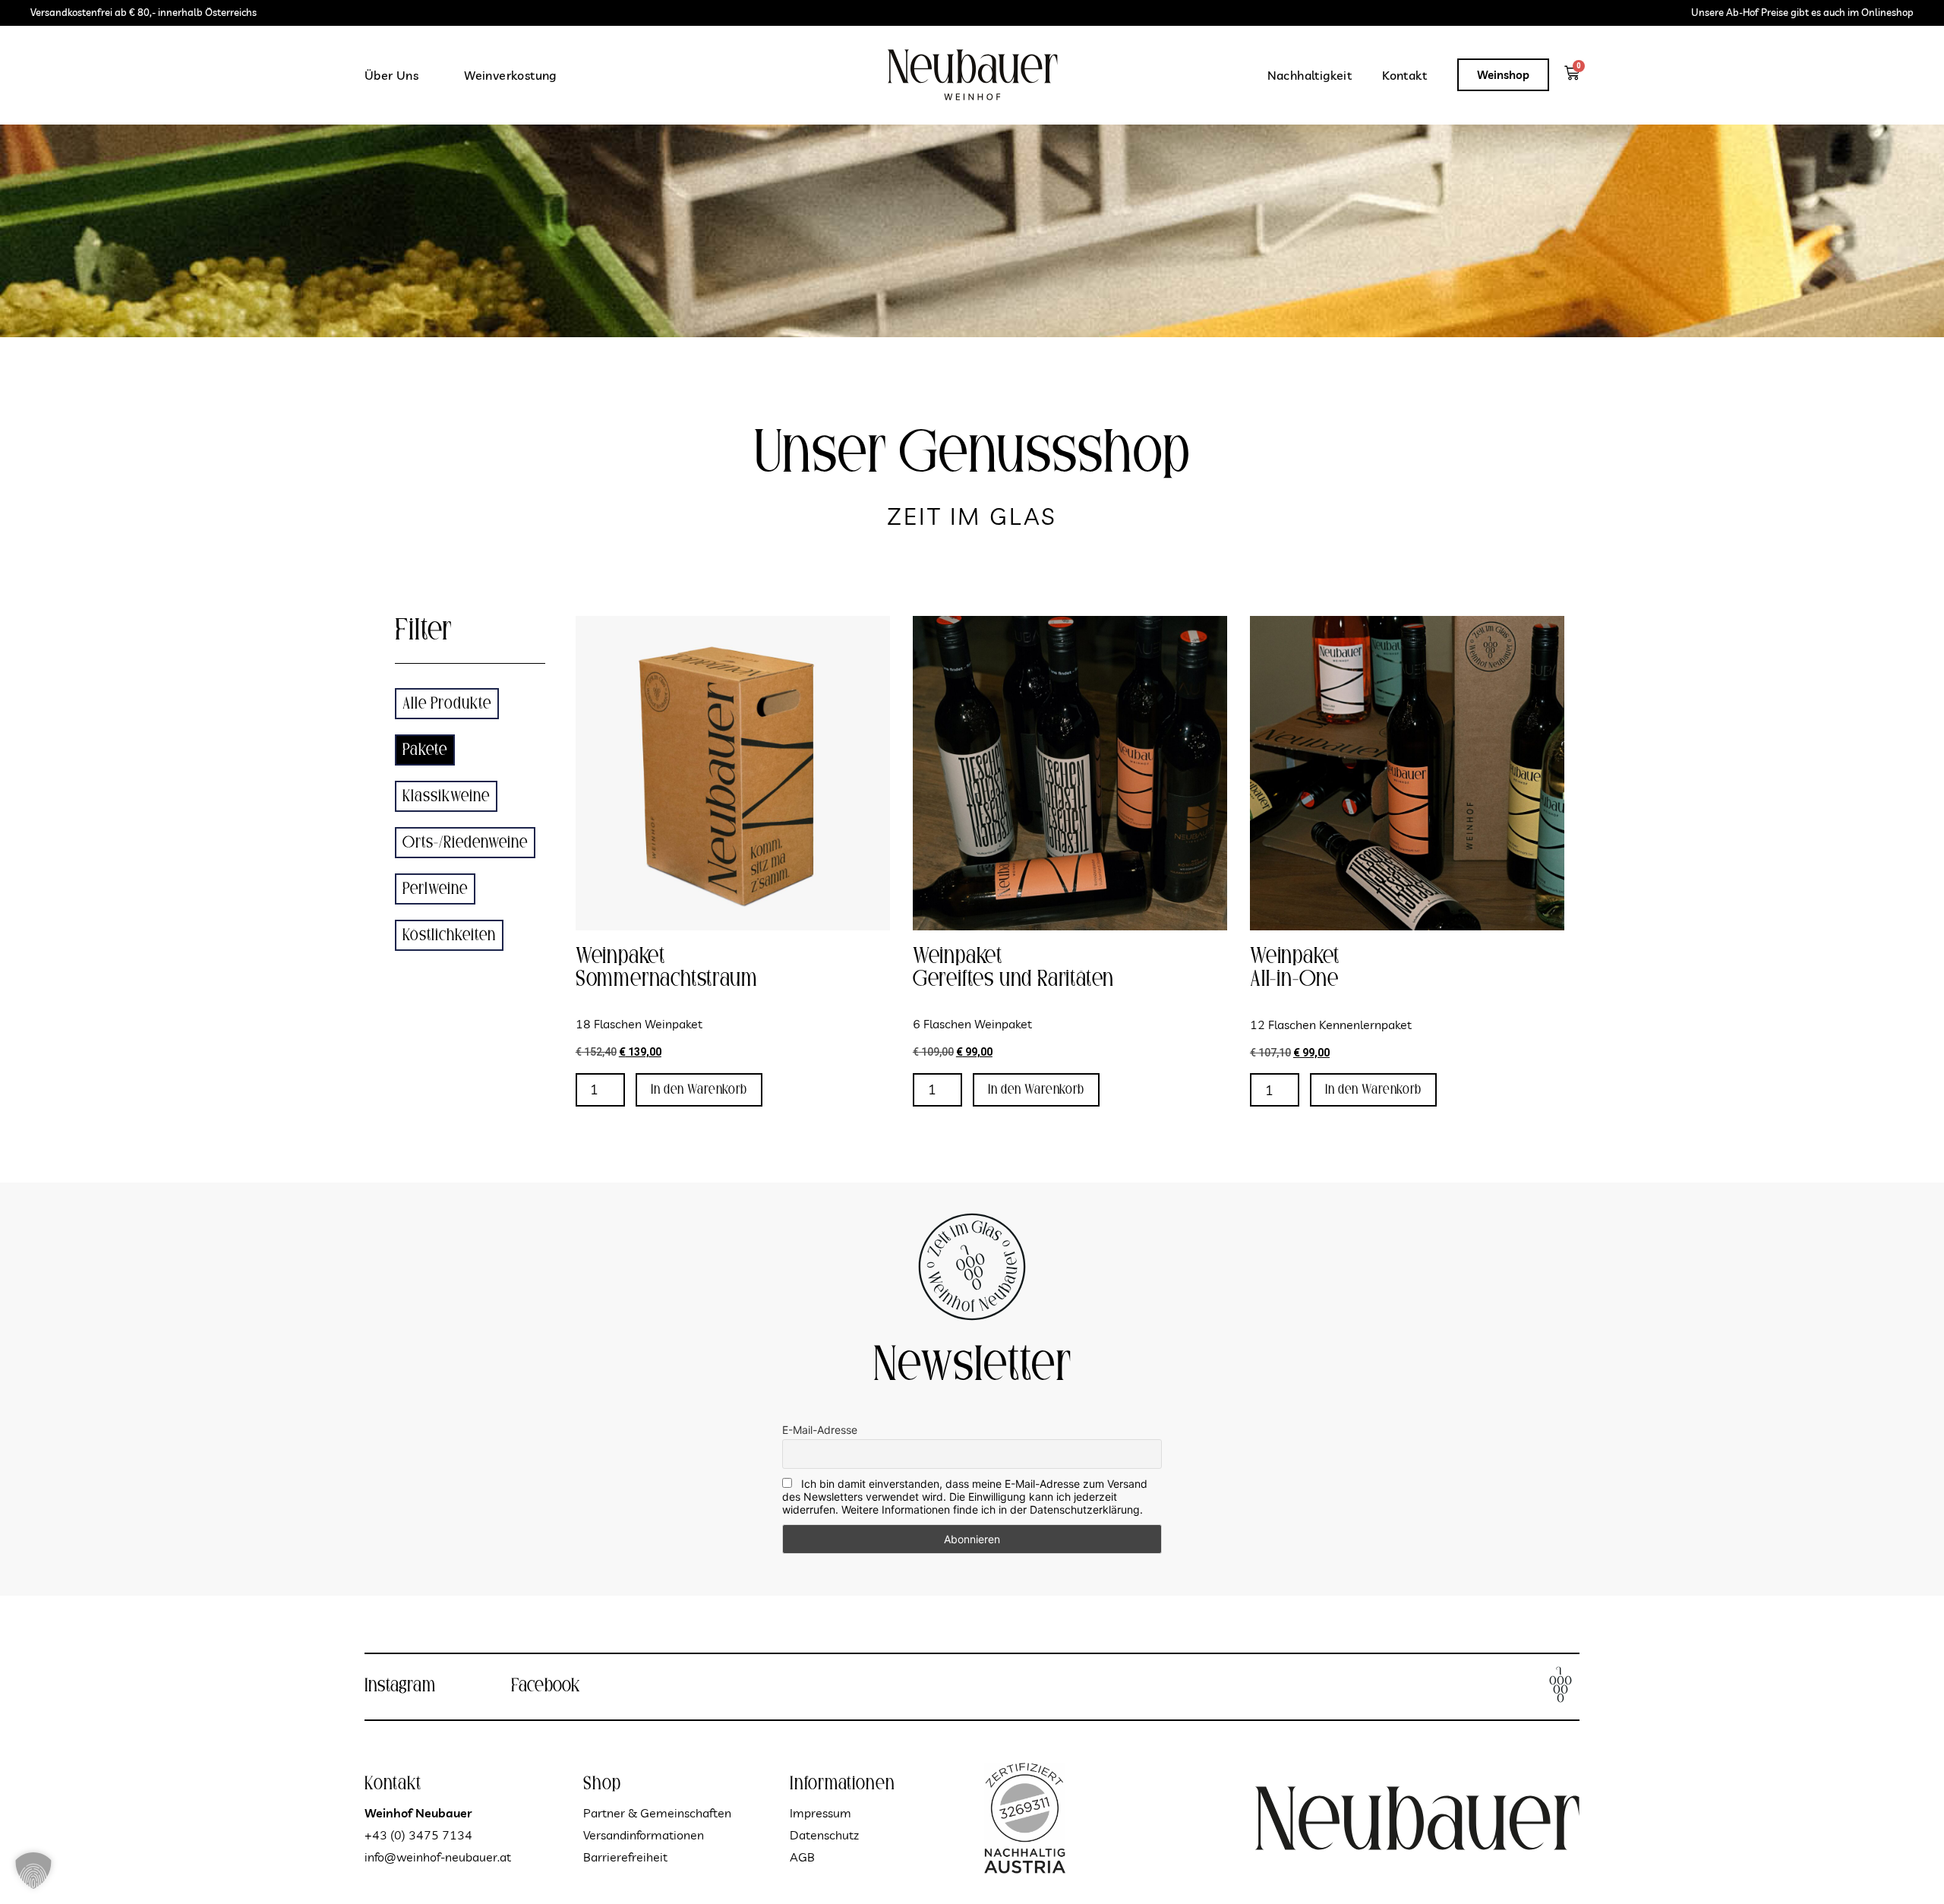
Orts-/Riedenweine (465, 843)
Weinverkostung (510, 75)
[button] (33, 1871)
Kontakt (1404, 75)
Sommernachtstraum (667, 979)
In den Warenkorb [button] (699, 1090)
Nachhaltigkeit (1310, 75)
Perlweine (435, 889)
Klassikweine (446, 796)
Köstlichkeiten (449, 935)
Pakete (425, 750)
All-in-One (1294, 979)
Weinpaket (620, 957)
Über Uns (391, 75)
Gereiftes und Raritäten (1013, 979)
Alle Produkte (447, 704)
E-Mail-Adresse (820, 1430)
